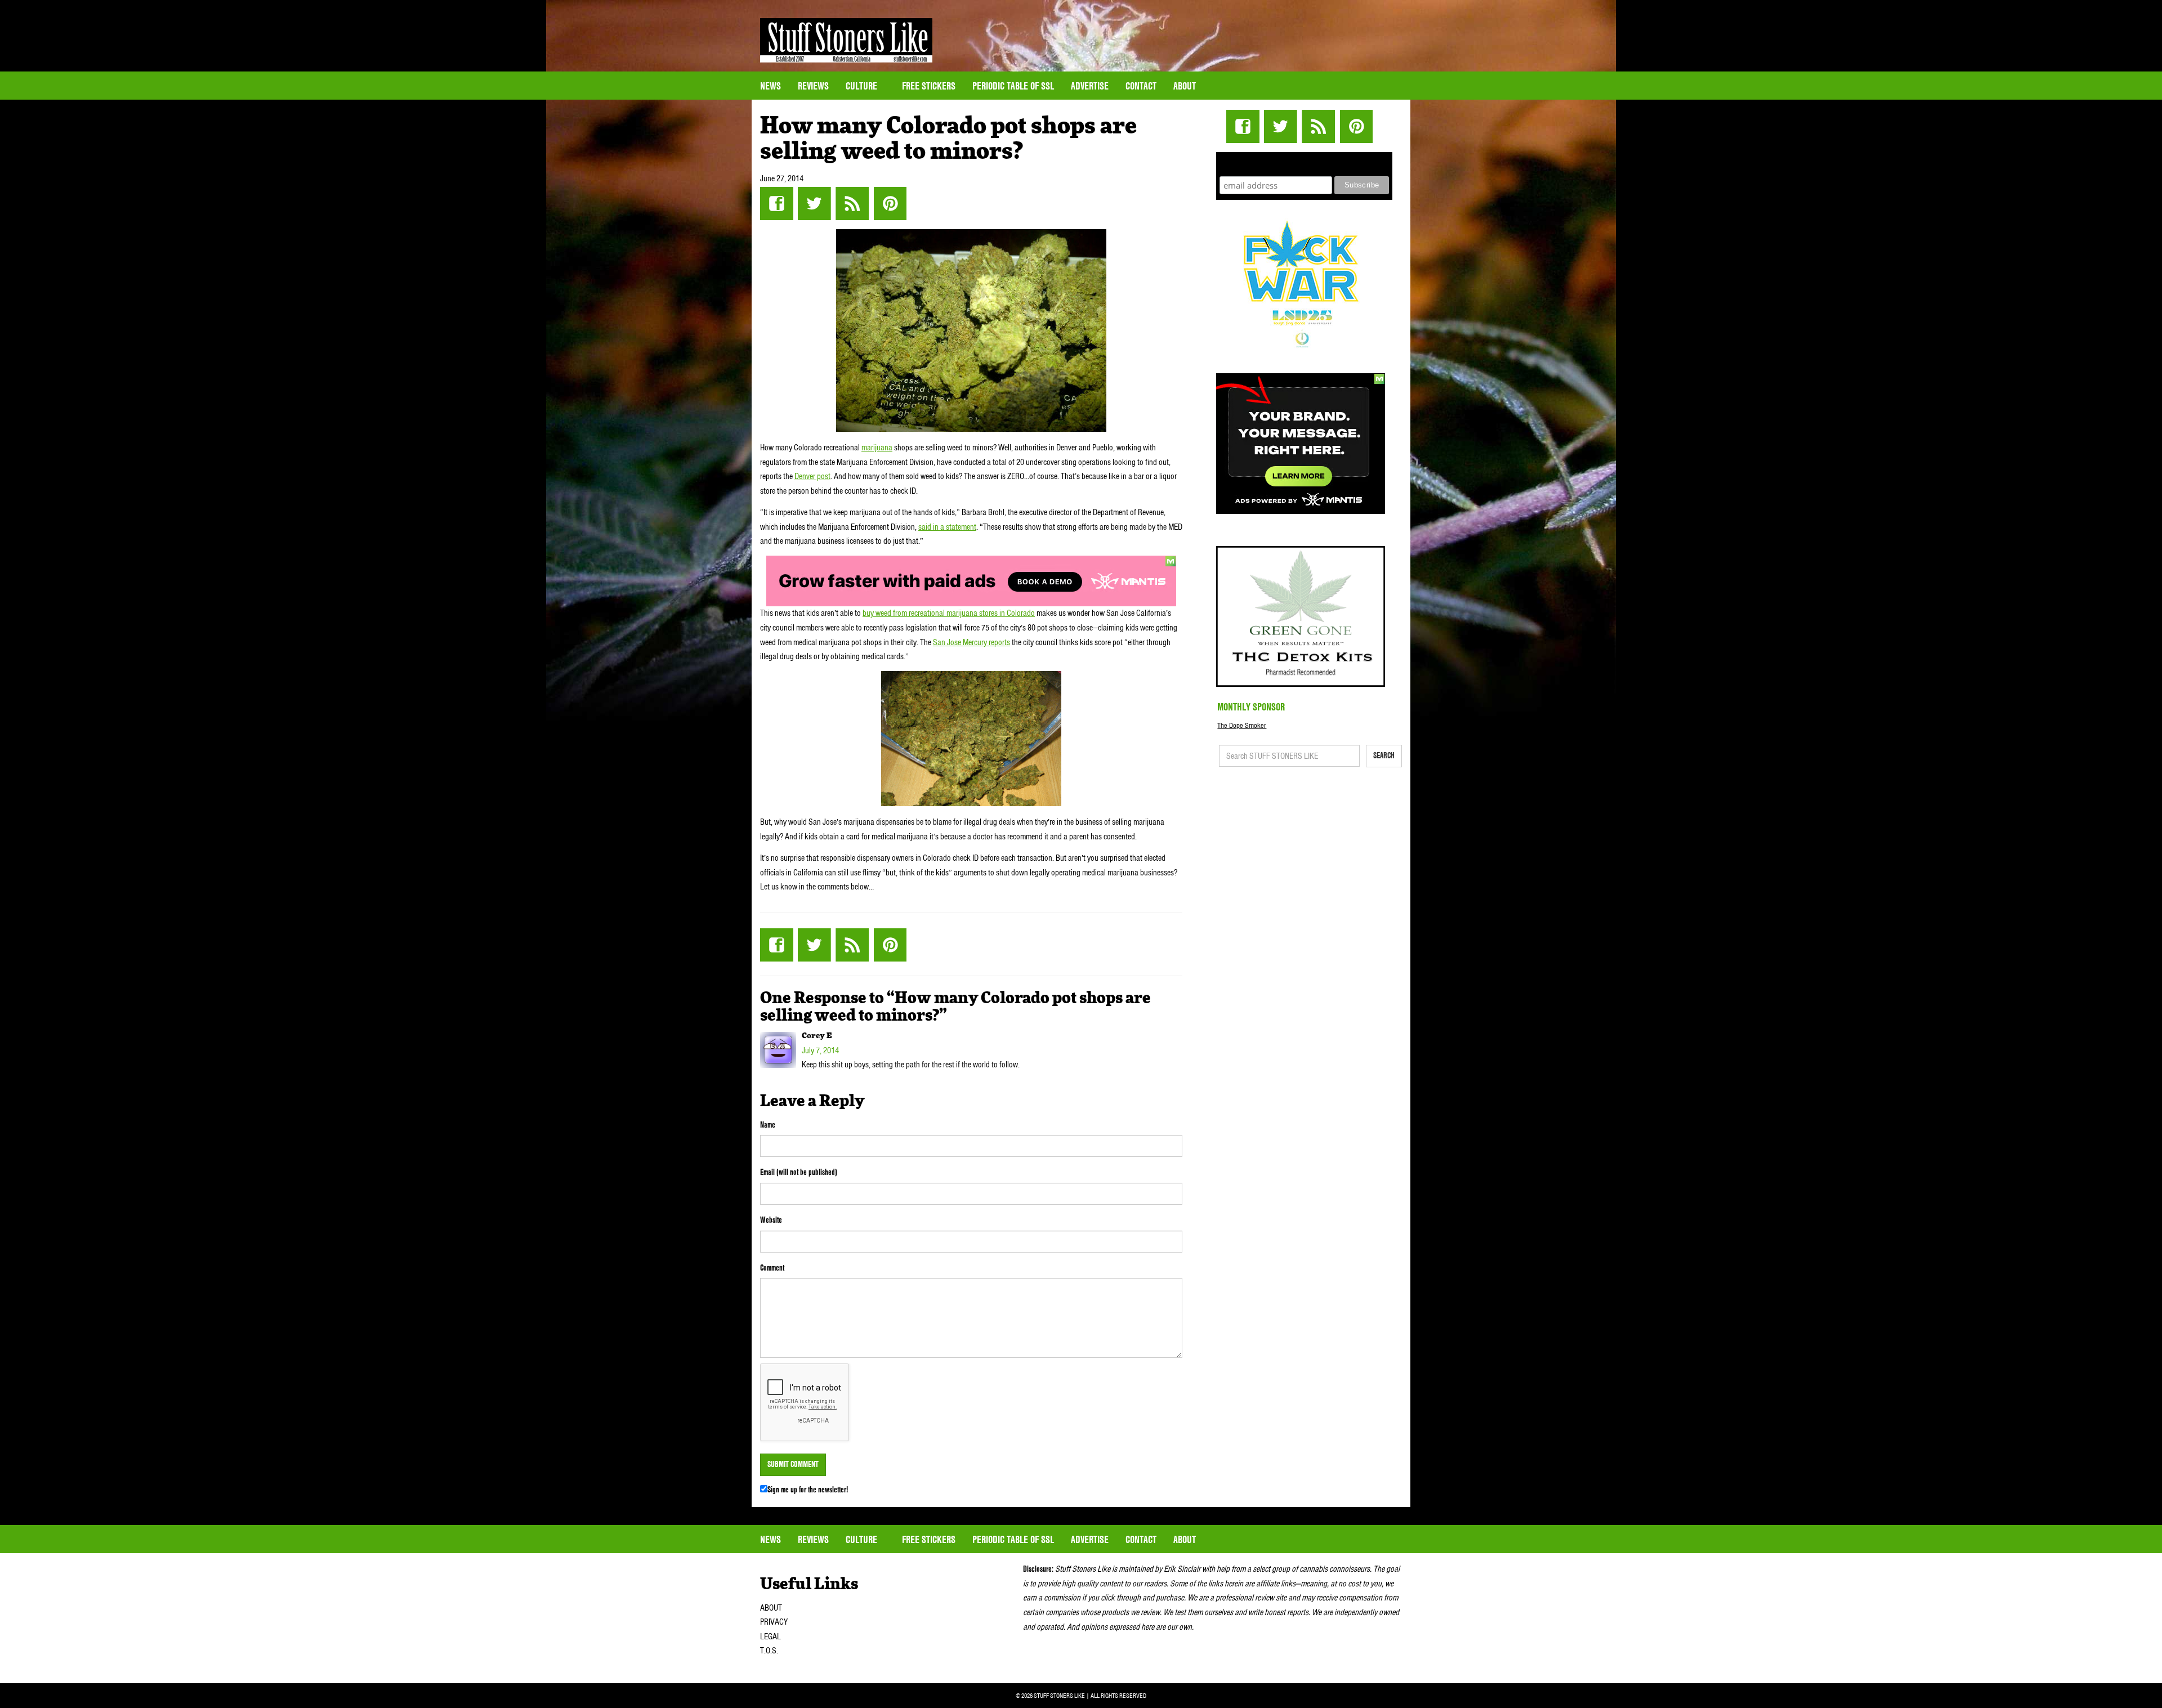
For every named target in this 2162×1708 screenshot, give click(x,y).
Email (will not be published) (799, 1172)
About (1185, 86)
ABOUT (771, 1608)
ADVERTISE (1090, 86)
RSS (852, 204)
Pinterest (890, 204)
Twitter (814, 204)
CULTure (863, 86)
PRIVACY (774, 1622)
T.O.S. (769, 1651)
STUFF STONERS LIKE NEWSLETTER (1305, 162)
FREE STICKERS (929, 86)
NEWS (770, 86)
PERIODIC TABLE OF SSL (1013, 86)
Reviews (813, 86)
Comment (772, 1268)
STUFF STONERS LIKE (846, 40)
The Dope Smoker (1242, 725)
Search (1384, 755)
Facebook (777, 204)
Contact (1141, 86)
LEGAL (770, 1637)
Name (768, 1125)
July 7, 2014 (820, 1050)
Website (771, 1220)
